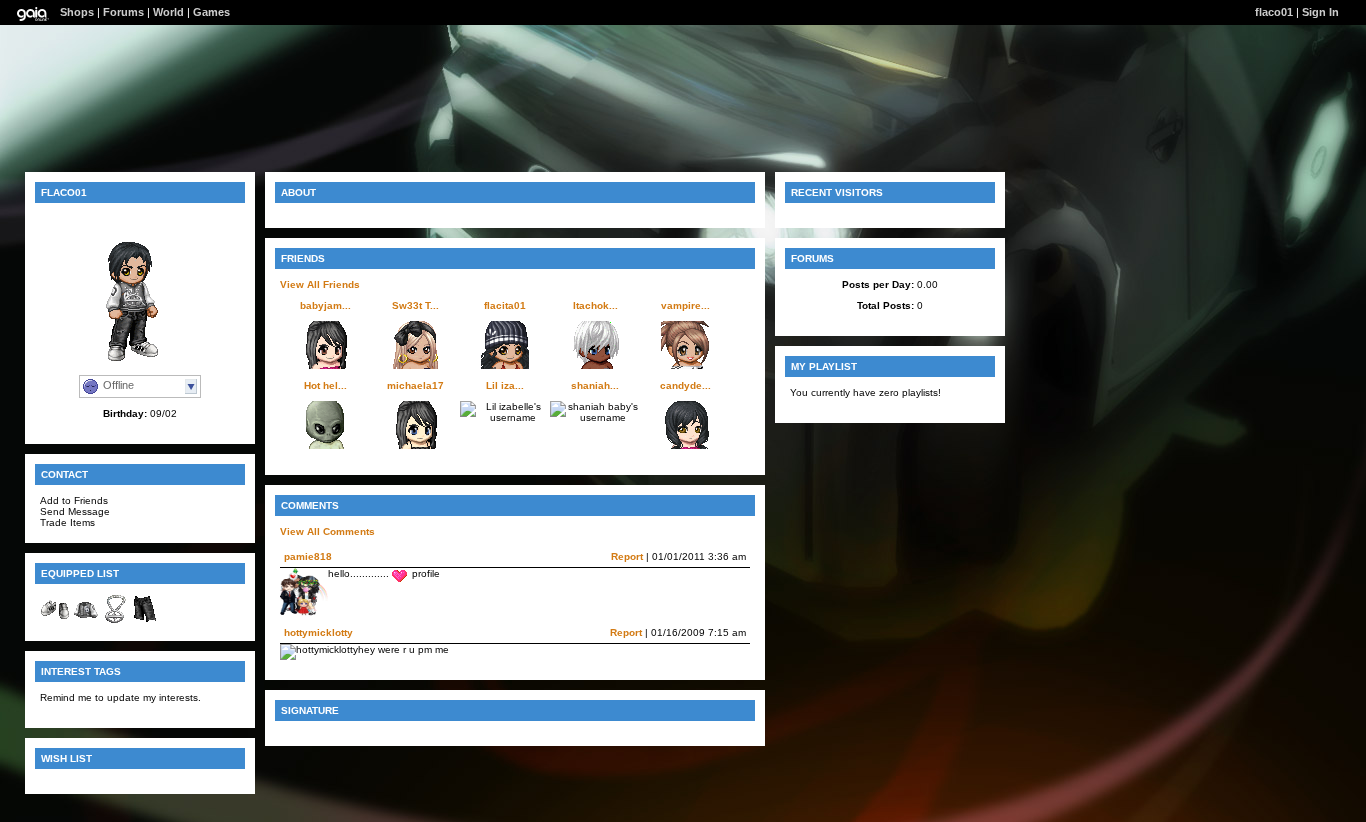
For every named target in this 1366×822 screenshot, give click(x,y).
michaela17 (415, 385)
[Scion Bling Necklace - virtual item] (115, 620)
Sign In (1320, 12)
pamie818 (308, 556)
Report (627, 556)
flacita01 (505, 305)
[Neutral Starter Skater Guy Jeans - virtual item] (145, 620)
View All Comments (327, 531)
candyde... (685, 385)
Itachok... (595, 305)
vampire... (685, 305)
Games (211, 12)
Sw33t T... (415, 305)
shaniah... (595, 385)
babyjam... (325, 305)
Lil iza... (505, 385)
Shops (77, 12)
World (168, 12)
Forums (123, 12)
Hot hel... (325, 385)
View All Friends (320, 284)
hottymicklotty (318, 632)
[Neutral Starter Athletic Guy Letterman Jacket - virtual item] (85, 620)
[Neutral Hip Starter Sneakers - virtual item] (55, 620)
